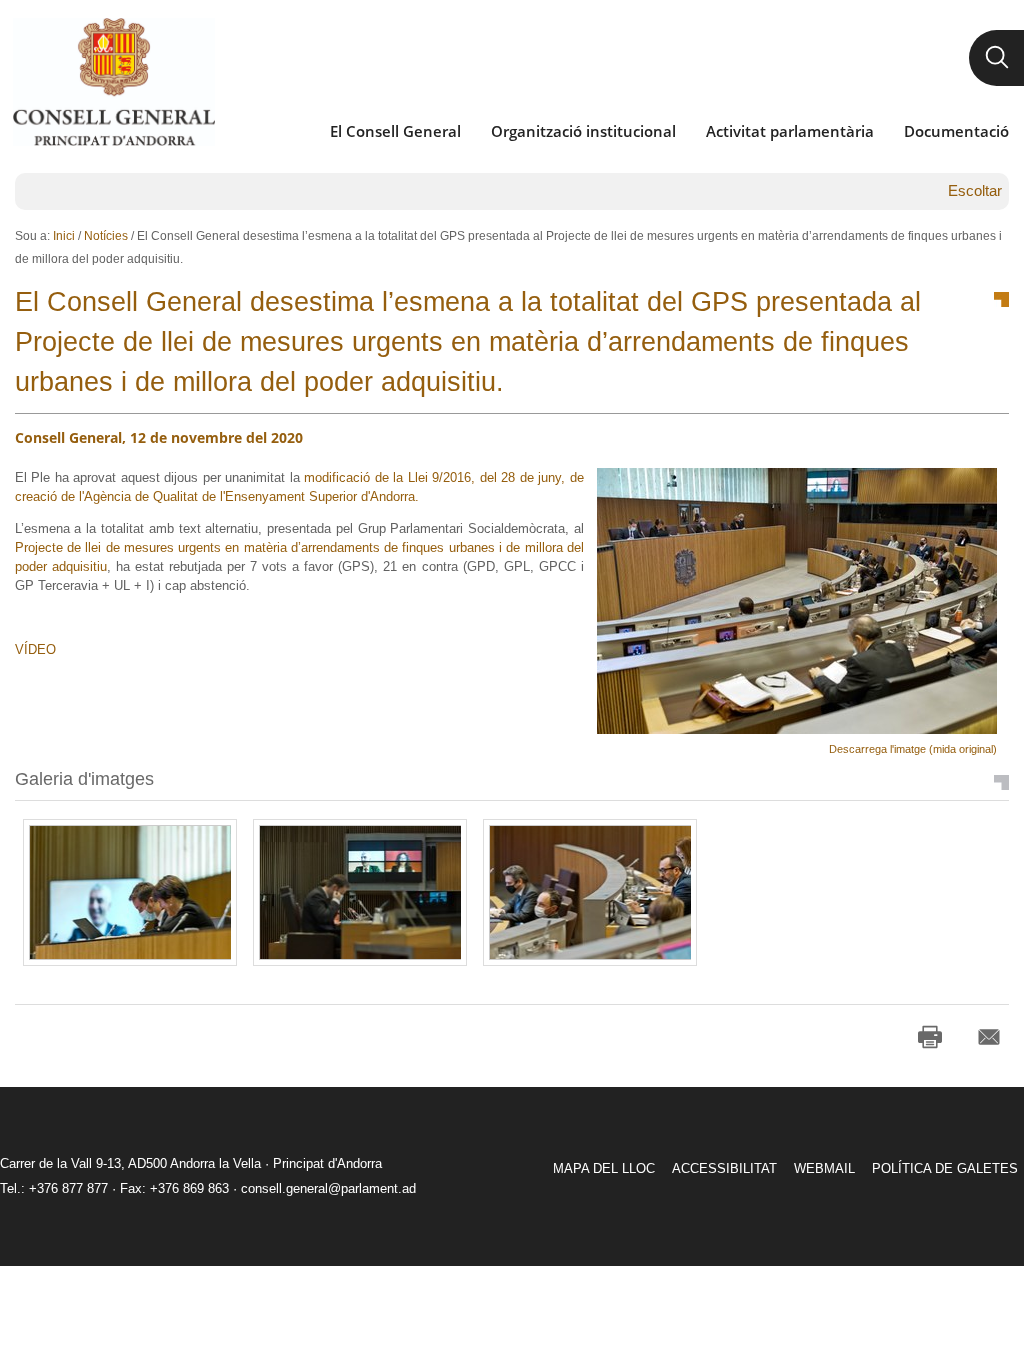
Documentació (956, 131)
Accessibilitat (724, 1168)
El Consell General (395, 131)
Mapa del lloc (604, 1168)
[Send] (989, 1037)
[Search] (996, 58)
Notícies (106, 236)
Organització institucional (583, 131)
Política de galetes (945, 1168)
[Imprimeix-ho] (930, 1037)
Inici (64, 236)
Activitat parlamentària (790, 131)
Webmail (824, 1168)
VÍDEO (35, 649)
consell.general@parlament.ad (328, 1188)
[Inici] (113, 82)
